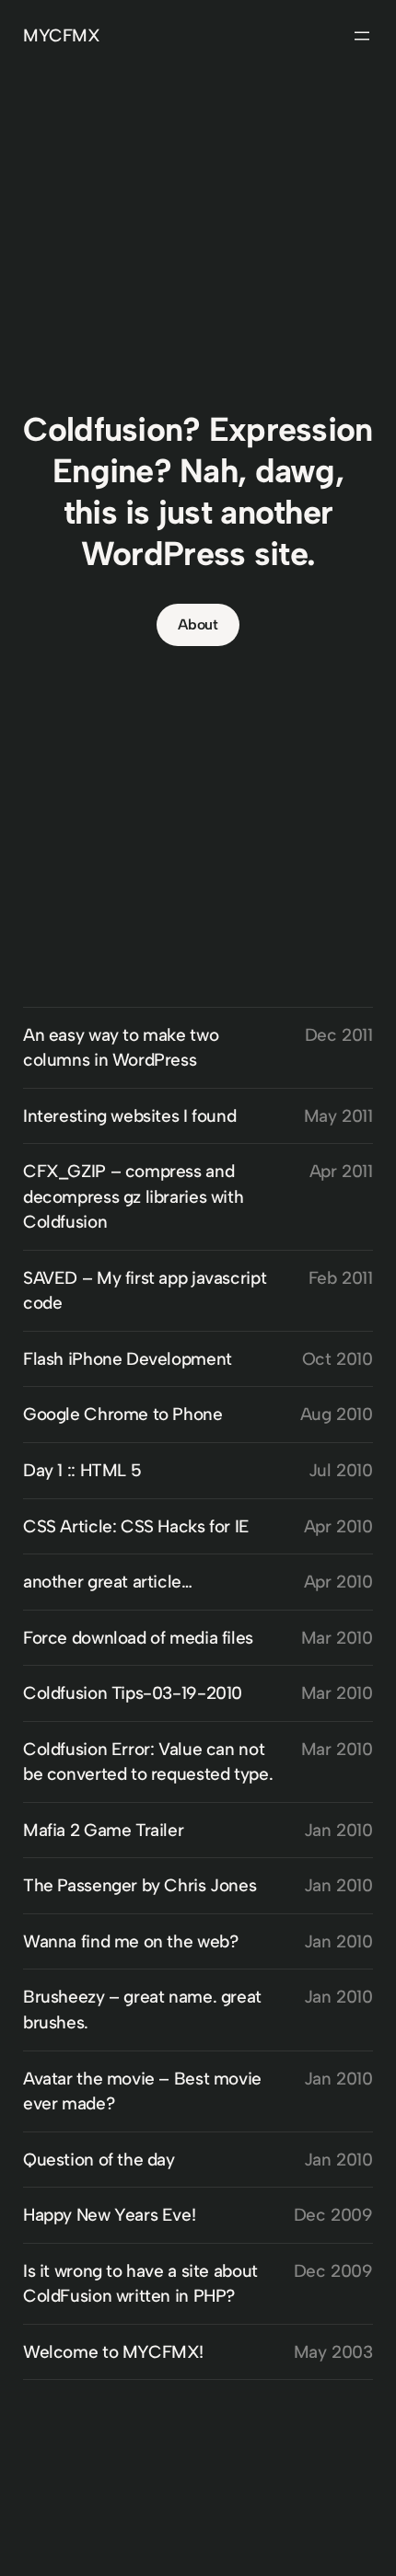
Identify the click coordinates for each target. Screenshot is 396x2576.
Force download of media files (138, 1638)
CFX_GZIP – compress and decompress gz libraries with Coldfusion (133, 1196)
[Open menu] (362, 36)
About (198, 624)
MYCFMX (62, 35)
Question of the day (99, 2160)
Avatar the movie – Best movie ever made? (142, 2091)
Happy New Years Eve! (109, 2215)
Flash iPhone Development (128, 1359)
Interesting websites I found (129, 1116)
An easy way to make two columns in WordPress (121, 1048)
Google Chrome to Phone (123, 1414)
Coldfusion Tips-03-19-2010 (133, 1693)
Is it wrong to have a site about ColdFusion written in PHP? (140, 2284)
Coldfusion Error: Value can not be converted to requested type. (148, 1762)
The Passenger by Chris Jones (140, 1885)
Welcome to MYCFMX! (113, 2352)
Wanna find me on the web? (131, 1941)
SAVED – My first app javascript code (145, 1291)
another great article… (108, 1582)
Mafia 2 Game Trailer (103, 1830)
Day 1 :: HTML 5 (82, 1470)
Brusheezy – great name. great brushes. (142, 2010)
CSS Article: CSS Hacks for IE (136, 1526)
